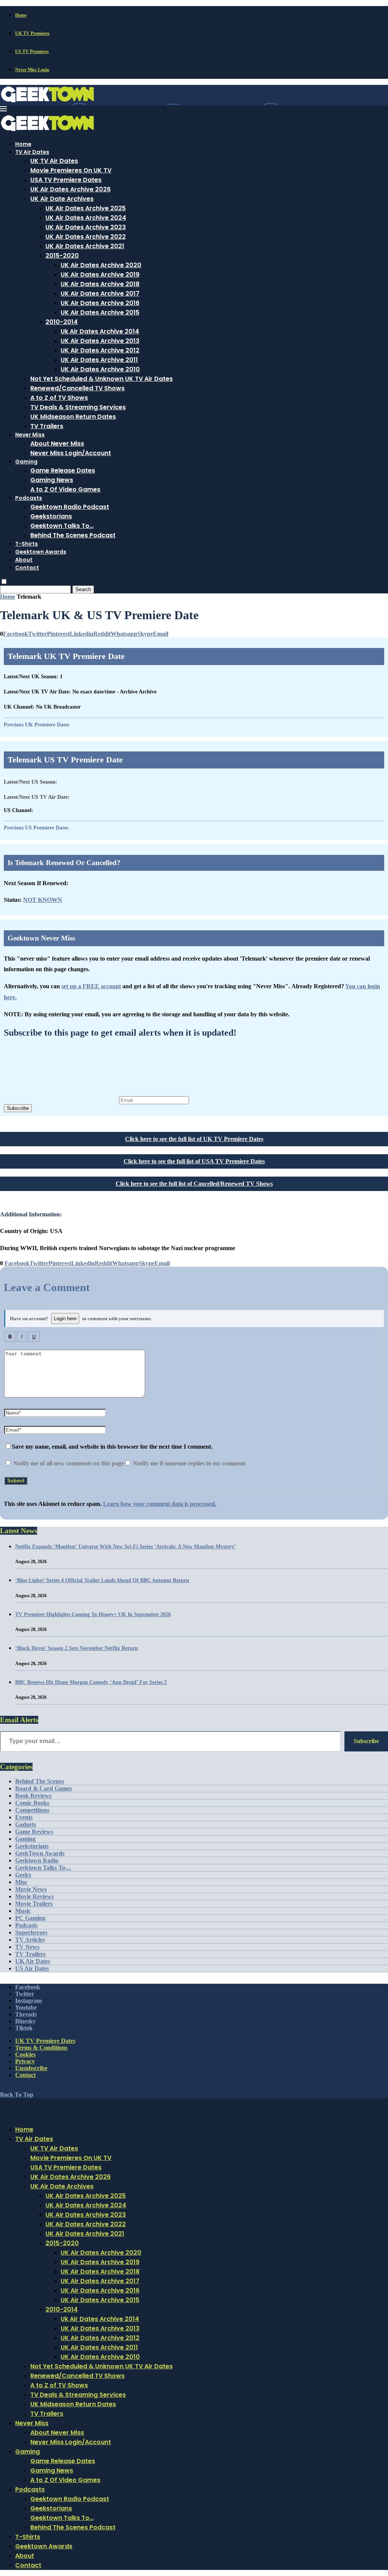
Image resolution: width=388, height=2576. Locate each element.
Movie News (31, 1889)
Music (23, 1911)
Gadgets (26, 1824)
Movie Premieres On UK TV (71, 170)
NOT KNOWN (43, 900)
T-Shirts (27, 544)
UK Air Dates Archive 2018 (100, 284)
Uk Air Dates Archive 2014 (100, 331)
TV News (27, 1947)
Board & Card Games (44, 1788)
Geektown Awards (41, 552)
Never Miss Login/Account (71, 453)
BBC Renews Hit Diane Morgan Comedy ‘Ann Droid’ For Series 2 (91, 1682)
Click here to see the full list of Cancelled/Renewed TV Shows (194, 1184)
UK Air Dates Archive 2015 (100, 312)
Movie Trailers (34, 1904)
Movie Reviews (34, 1896)
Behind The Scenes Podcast (73, 535)
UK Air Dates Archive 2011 (99, 360)
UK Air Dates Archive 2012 (100, 350)
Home (21, 15)
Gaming (26, 462)
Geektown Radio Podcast (70, 507)
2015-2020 (62, 256)
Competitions (32, 1810)
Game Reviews (34, 1832)
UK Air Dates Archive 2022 (86, 237)
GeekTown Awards (40, 1853)
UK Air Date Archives (62, 199)
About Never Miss (57, 444)
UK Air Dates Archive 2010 (100, 369)
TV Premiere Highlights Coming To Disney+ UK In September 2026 (93, 1614)
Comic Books (32, 1803)
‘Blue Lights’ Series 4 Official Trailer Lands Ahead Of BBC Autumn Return (102, 1580)
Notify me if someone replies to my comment (189, 1463)
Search (83, 589)
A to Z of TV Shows (59, 398)
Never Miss (30, 435)
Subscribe (18, 1108)
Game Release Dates (63, 470)
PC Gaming (30, 1918)
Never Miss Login (32, 70)
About (24, 560)
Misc (21, 1882)
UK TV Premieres (32, 33)
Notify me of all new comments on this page (68, 1463)
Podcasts (29, 498)
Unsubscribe (31, 2068)
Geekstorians (51, 516)
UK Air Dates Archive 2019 (100, 275)
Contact (27, 568)
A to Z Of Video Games (65, 489)
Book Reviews (33, 1796)
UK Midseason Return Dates (73, 417)
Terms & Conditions (41, 2048)
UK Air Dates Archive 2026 (70, 189)
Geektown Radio (37, 1860)
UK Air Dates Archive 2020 (101, 265)
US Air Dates (32, 1968)
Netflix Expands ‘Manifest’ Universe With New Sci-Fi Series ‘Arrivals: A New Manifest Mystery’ (126, 1547)
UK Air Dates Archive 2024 (86, 218)
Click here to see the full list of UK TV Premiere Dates (194, 1139)
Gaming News (52, 480)
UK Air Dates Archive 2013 (100, 341)
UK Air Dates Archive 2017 (100, 293)
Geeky (23, 1875)
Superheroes (31, 1932)
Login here (65, 1319)
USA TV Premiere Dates (66, 180)
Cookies (25, 2054)
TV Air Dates (32, 152)
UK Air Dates (33, 1961)
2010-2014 (62, 322)
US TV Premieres (32, 52)
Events (24, 1817)
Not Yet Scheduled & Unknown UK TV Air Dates (102, 379)
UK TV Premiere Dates (45, 2041)
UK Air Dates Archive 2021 (85, 246)
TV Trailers (47, 426)
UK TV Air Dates (54, 161)
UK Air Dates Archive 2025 (86, 208)
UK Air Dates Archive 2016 (100, 303)
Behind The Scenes (40, 1781)
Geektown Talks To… (62, 526)
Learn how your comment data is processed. (160, 1504)
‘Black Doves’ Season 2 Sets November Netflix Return (77, 1648)
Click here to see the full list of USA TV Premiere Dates (194, 1161)
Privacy (25, 2061)
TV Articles (30, 1940)
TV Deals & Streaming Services (78, 407)
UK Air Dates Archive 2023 (86, 227)
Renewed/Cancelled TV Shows (77, 388)
